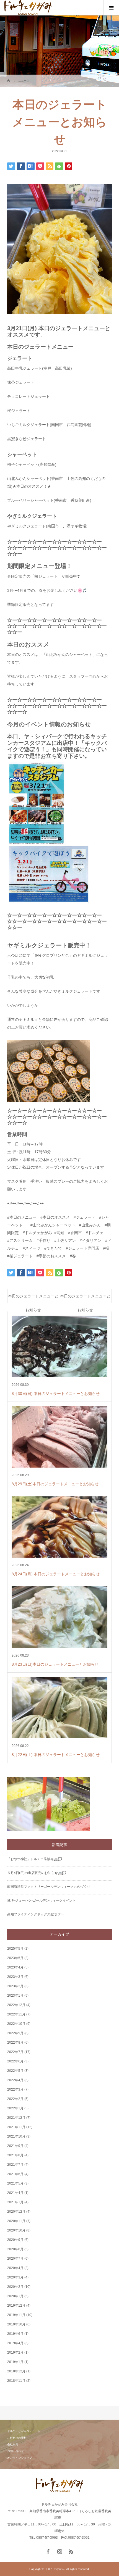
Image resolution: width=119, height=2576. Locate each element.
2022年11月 (16, 2014)
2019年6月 (15, 2334)
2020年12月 (16, 2212)
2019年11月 (16, 2315)
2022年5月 (15, 2071)
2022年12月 (16, 2005)
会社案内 (13, 2444)
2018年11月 (16, 2381)
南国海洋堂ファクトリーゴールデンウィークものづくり (49, 1887)
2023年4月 (15, 1967)
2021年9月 (15, 2146)
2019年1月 (15, 2362)
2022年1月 (15, 2108)
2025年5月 (15, 1949)
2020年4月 (15, 2268)
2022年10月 (16, 2024)
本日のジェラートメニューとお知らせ (33, 1298)
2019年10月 (16, 2324)
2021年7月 (15, 2165)
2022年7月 (15, 2052)
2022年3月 (15, 2089)
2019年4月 (15, 2343)
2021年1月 (15, 2202)
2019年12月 (16, 2306)
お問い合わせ (15, 2451)
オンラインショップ (20, 2458)
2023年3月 (15, 1977)
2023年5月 (15, 1958)
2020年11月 (16, 2221)
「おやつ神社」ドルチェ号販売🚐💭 (35, 1859)
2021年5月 (15, 2183)
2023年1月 (15, 1996)
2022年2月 (15, 2099)
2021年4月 (15, 2193)
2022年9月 (15, 2033)
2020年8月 (15, 2249)
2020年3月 (15, 2277)
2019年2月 (15, 2352)
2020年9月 (15, 2240)
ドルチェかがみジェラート (24, 2431)
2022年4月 (15, 2080)
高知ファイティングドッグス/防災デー (36, 1914)
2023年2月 (15, 1986)
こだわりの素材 (17, 2438)
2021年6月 (15, 2174)
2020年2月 (15, 2287)
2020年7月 (15, 2259)
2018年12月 (16, 2371)
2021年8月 (15, 2155)
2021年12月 (16, 2118)
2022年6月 (15, 2061)
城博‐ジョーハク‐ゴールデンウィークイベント (42, 1901)
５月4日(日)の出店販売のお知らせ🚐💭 (37, 1873)
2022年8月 (15, 2043)
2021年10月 (16, 2136)
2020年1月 (15, 2296)
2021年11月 (16, 2127)
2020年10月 (16, 2230)
